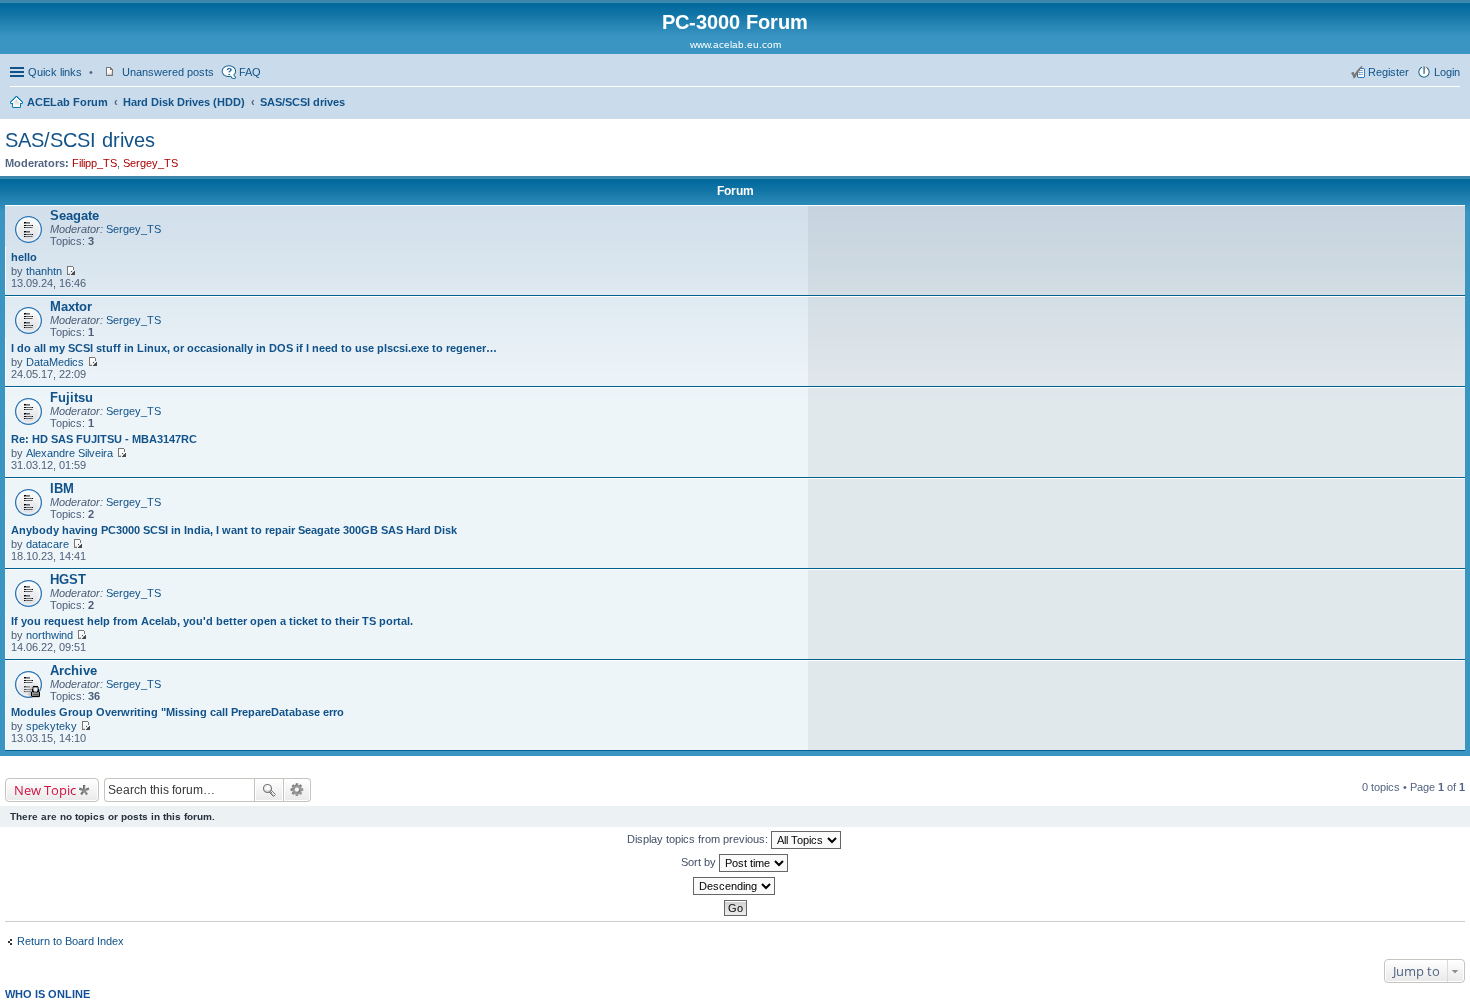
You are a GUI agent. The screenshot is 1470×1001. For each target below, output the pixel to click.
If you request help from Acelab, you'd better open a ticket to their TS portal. (212, 621)
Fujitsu (71, 397)
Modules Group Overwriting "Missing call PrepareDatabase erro (177, 712)
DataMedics (55, 362)
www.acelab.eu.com (735, 44)
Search (269, 790)
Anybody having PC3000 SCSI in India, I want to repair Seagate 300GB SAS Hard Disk (234, 530)
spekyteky (51, 726)
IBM (62, 488)
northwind (49, 635)
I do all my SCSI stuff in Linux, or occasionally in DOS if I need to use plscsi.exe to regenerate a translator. (256, 348)
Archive (73, 670)
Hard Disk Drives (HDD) (184, 102)
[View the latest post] (70, 271)
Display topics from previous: (699, 839)
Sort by (700, 862)
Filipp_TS (94, 163)
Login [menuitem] (1447, 72)
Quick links (55, 72)
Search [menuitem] (1452, 104)
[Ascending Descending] (735, 886)
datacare (47, 544)
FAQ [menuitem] (250, 72)
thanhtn (44, 271)
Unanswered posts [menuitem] (168, 72)
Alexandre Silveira (69, 453)
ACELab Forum (67, 102)
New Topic (45, 790)
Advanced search (297, 790)
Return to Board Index (70, 941)
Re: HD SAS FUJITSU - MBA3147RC (104, 439)
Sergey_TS (150, 163)
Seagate (74, 215)
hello (24, 257)
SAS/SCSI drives (302, 102)
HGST (68, 579)
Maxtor (71, 306)
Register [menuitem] (1388, 72)
